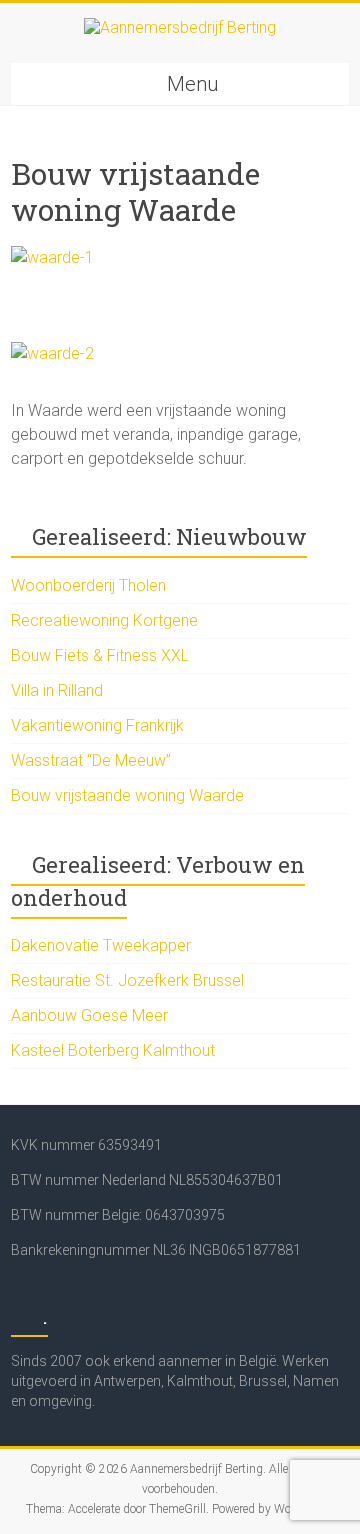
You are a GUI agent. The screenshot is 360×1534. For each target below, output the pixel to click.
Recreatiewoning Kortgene (104, 620)
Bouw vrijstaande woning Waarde (127, 795)
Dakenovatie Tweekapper (101, 945)
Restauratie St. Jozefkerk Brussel (127, 980)
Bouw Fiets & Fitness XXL (100, 655)
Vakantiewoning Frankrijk (97, 725)
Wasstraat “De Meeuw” (91, 760)
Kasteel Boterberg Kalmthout (113, 1050)
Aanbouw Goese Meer (89, 1015)
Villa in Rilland (57, 690)
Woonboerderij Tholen (88, 585)
